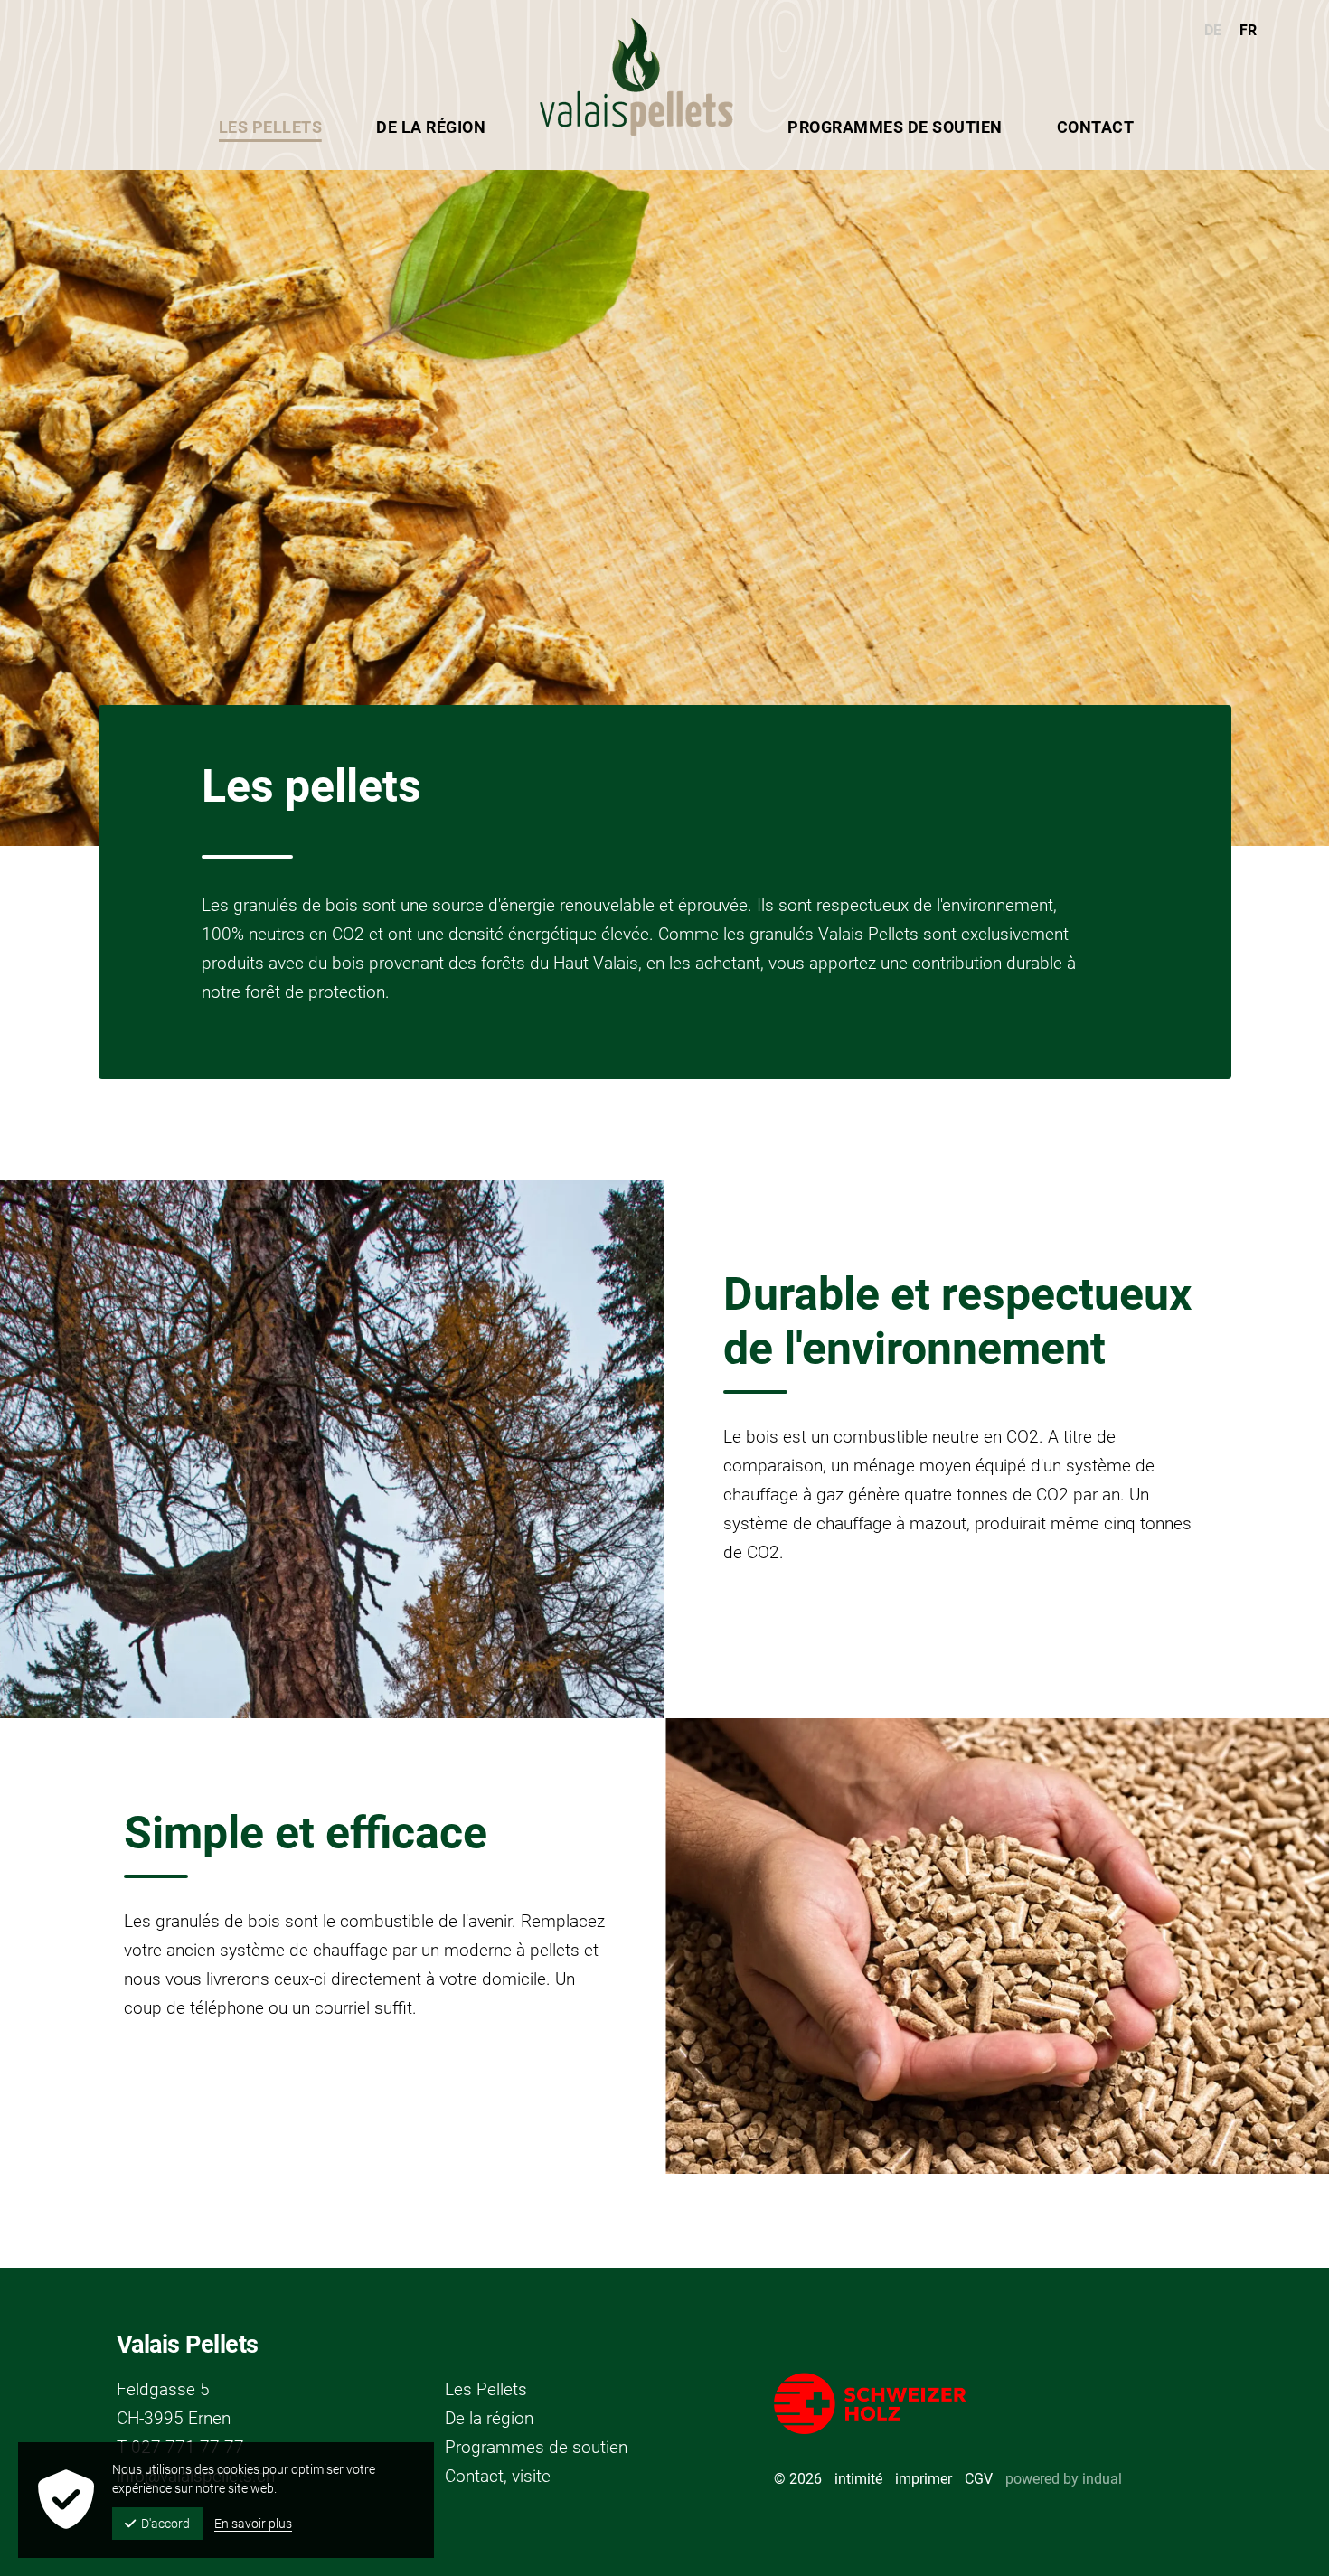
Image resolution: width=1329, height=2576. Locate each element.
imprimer (924, 2479)
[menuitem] (895, 127)
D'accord (165, 2524)
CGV (979, 2479)
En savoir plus (253, 2524)
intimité (858, 2479)
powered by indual (1064, 2479)
